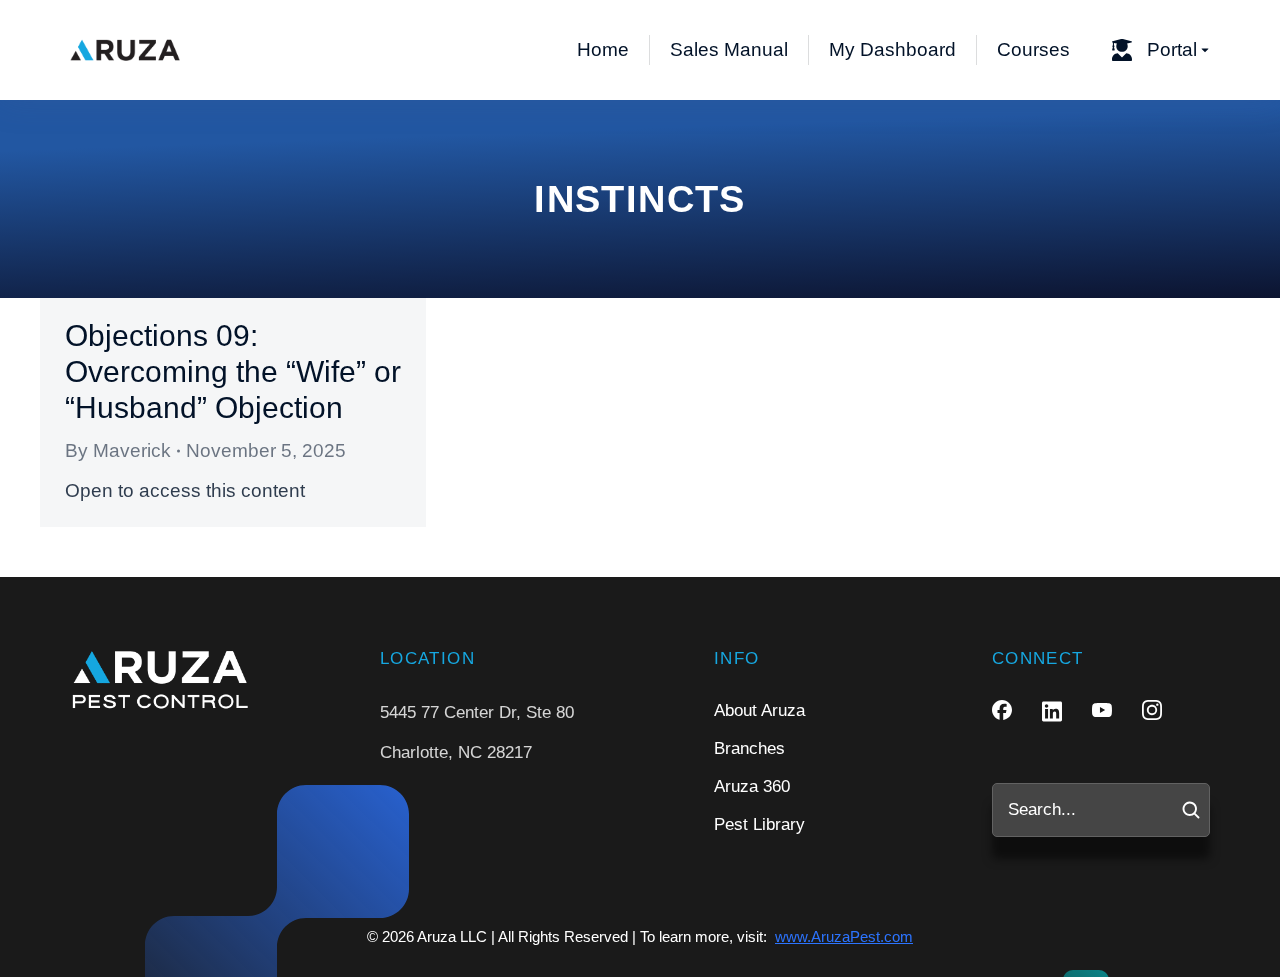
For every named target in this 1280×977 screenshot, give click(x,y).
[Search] (1191, 810)
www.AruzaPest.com (844, 936)
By (118, 450)
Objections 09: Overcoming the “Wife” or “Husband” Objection (233, 371)
